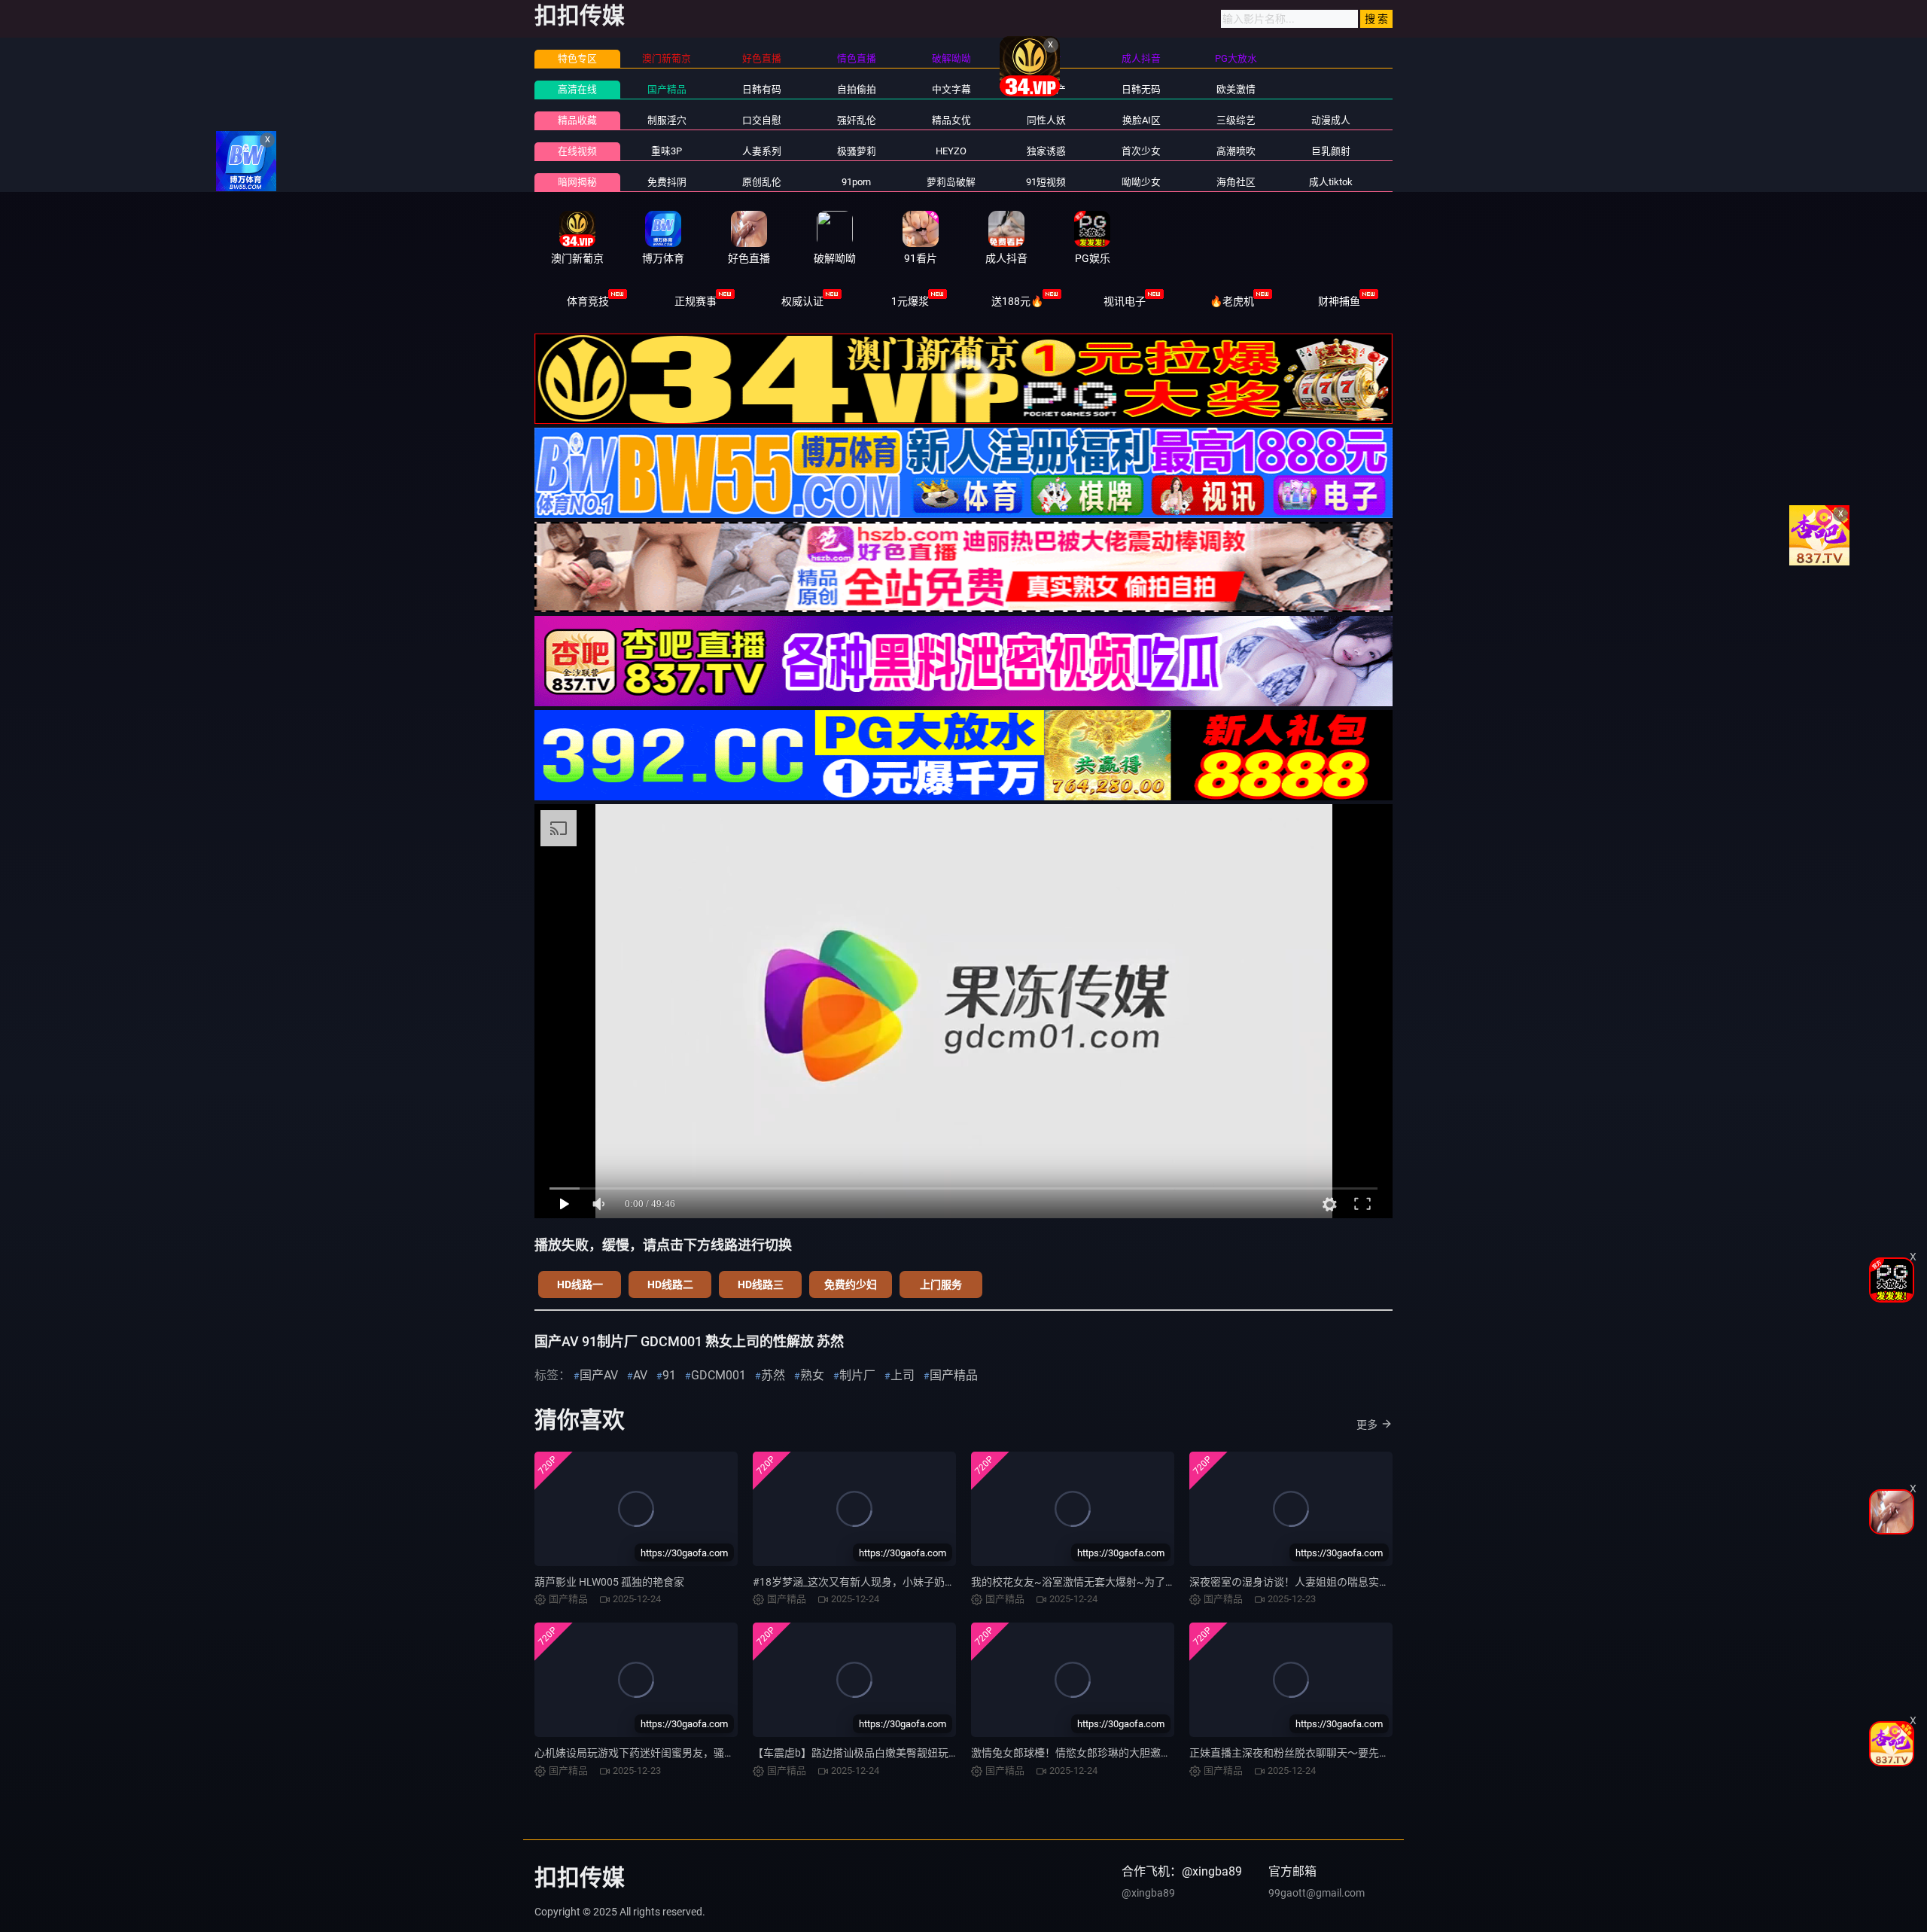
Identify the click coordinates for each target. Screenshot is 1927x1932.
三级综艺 (1236, 120)
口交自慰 (762, 120)
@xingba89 (1148, 1893)
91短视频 (1046, 182)
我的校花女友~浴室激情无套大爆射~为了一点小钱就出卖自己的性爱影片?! (1146, 1582)
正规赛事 (696, 301)
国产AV (599, 1375)
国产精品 (667, 89)
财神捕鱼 (1339, 301)
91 (669, 1375)
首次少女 (1141, 151)
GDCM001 (718, 1375)
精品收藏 (577, 120)
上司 (903, 1375)
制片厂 (857, 1375)
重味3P (667, 151)
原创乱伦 (762, 182)
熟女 (812, 1375)
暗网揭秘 (577, 182)
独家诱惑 (1046, 151)
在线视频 (577, 151)
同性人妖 (1046, 120)
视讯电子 (1125, 301)
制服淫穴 (667, 120)
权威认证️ (802, 301)
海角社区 (1236, 182)
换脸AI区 (1142, 120)
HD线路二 (670, 1284)
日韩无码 (1141, 89)
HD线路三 (761, 1284)
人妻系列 (762, 151)
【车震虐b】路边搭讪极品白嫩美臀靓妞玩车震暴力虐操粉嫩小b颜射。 (917, 1753)
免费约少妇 (851, 1284)
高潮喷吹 (1236, 151)
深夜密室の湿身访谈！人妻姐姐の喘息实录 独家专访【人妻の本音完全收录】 (1370, 1582)
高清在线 (577, 89)
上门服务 (941, 1284)
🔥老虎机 (1232, 301)
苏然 (773, 1375)
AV (640, 1375)
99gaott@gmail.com (1317, 1893)
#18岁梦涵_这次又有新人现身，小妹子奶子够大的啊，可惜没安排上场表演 (928, 1582)
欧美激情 (1236, 89)
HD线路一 (580, 1284)
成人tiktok (1331, 182)
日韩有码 (762, 89)
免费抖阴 (667, 182)
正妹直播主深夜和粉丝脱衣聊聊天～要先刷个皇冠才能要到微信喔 (1342, 1753)
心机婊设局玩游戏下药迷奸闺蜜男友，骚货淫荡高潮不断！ (671, 1753)
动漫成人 (1331, 120)
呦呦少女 (1141, 182)
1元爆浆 (910, 301)
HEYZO (951, 151)
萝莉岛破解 (951, 182)
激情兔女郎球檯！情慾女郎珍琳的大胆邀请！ (1076, 1753)
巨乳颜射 (1331, 151)
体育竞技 (588, 301)
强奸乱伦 (857, 120)
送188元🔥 (1017, 301)
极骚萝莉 (857, 151)
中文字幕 (951, 89)
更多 (1367, 1425)
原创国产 (1046, 89)
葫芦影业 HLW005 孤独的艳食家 (609, 1582)
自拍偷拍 (857, 89)
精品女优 (951, 120)
